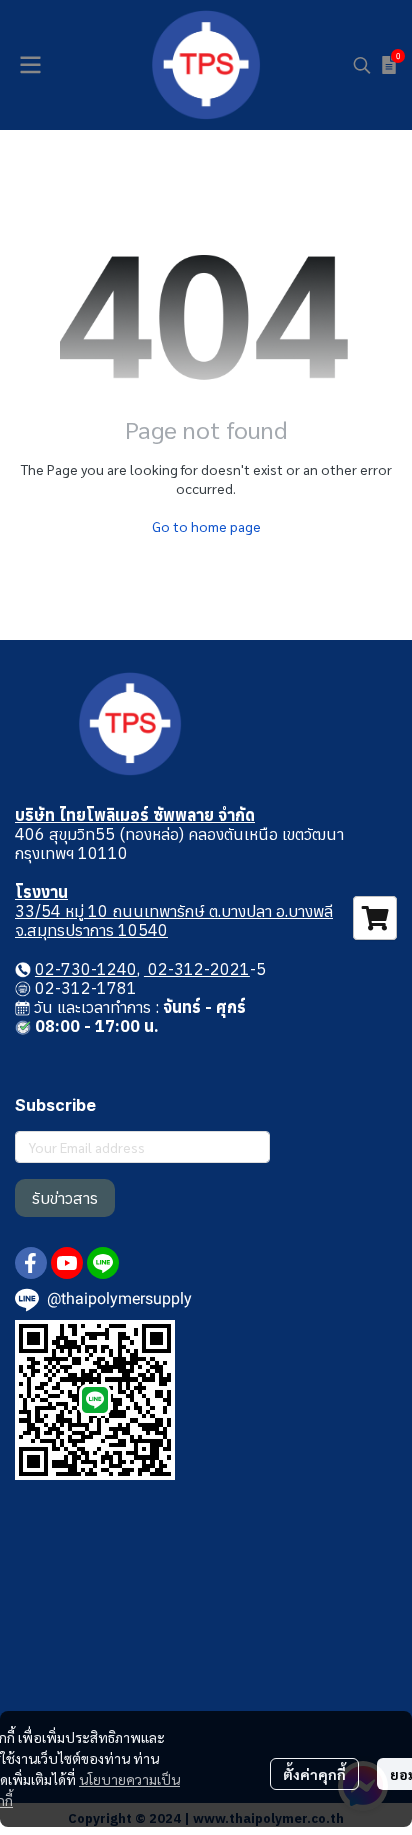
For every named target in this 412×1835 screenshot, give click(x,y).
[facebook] (31, 1263)
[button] (362, 65)
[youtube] (67, 1263)
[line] (103, 1263)
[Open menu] (30, 65)
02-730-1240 (86, 969)
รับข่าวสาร (65, 1198)
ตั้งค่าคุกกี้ (314, 1774)
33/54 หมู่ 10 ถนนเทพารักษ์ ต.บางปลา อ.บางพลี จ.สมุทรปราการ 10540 (174, 920)
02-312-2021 (197, 969)
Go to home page (206, 526)
